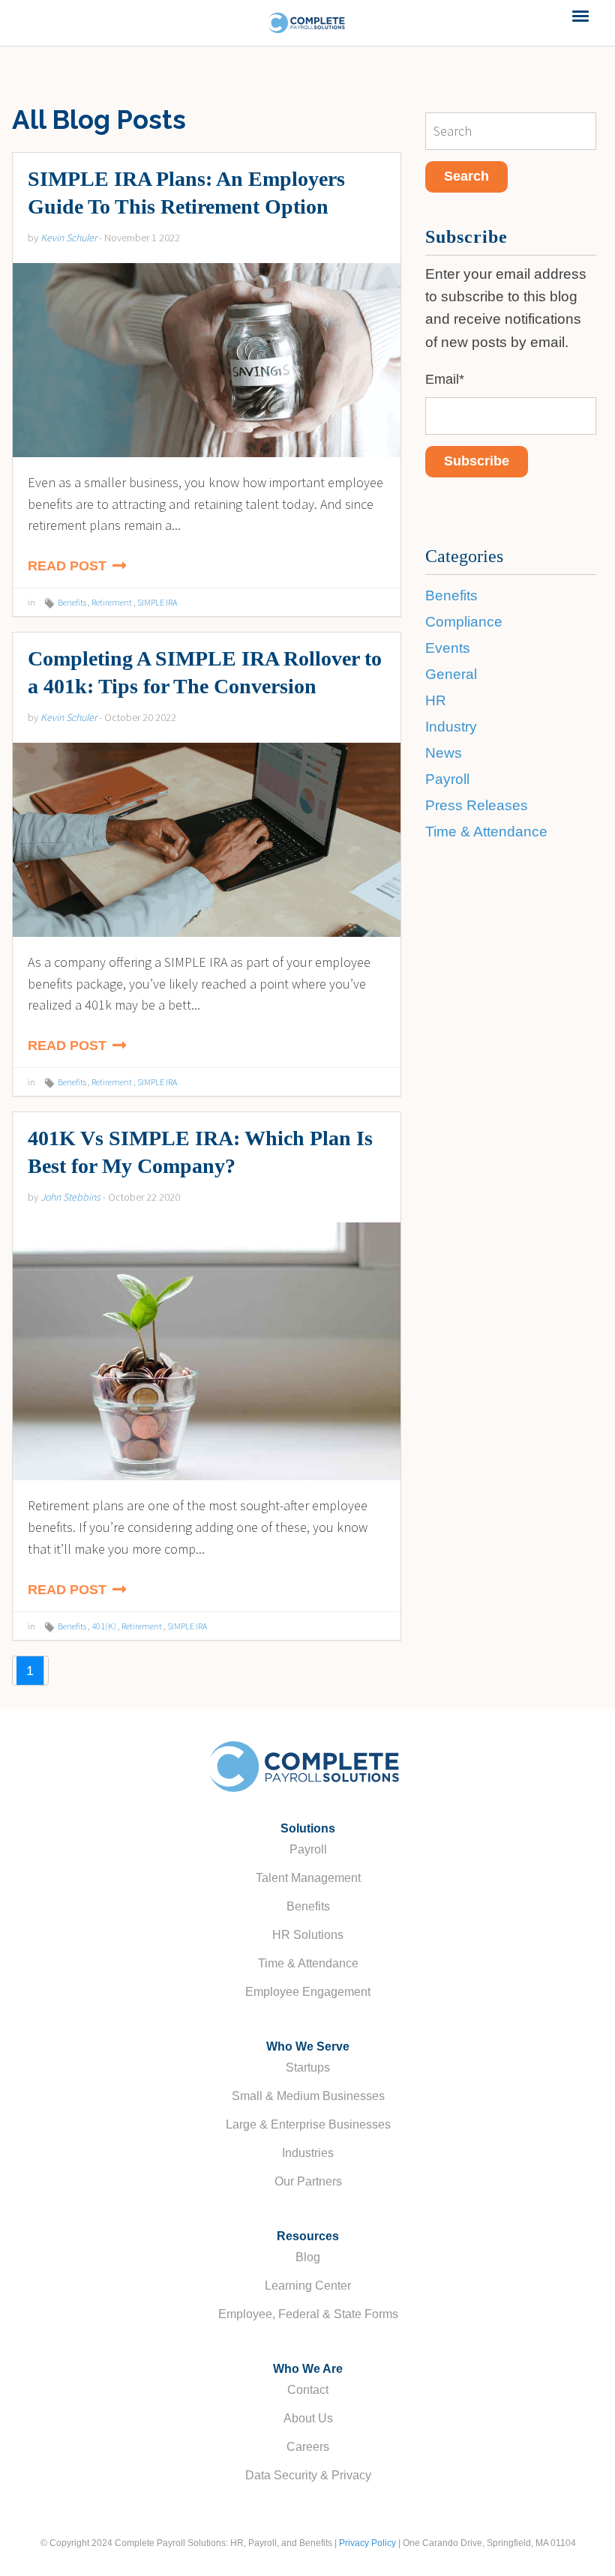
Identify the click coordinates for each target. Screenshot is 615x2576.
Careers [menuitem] (308, 2447)
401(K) (104, 1626)
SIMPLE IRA (157, 602)
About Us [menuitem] (308, 2418)
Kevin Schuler (69, 238)
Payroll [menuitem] (308, 1849)
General (451, 674)
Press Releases (477, 805)
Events (448, 648)
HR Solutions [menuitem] (308, 1935)
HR (436, 700)
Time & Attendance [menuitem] (308, 1963)
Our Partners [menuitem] (308, 2181)
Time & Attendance (486, 832)
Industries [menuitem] (308, 2153)
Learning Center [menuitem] (308, 2286)
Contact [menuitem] (308, 2390)
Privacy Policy (367, 2543)
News (444, 753)
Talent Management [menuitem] (308, 1878)
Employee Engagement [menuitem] (308, 1992)
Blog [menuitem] (308, 2257)
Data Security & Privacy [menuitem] (308, 2475)
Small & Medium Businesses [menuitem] (308, 2096)
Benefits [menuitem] (308, 1906)
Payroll (447, 779)
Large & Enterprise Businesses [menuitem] (308, 2124)
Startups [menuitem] (308, 2067)
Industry (451, 727)
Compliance (464, 622)
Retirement (112, 602)
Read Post (69, 566)
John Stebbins (70, 1197)
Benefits (72, 602)
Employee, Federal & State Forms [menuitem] (308, 2314)
